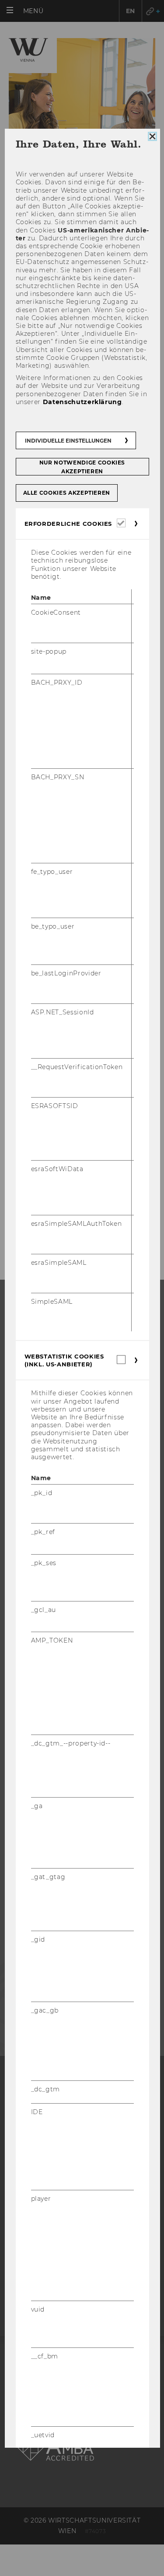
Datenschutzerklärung (82, 402)
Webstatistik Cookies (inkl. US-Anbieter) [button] (64, 1361)
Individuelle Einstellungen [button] (68, 441)
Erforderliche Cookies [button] (68, 524)
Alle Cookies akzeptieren (66, 493)
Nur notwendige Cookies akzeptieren (82, 467)
